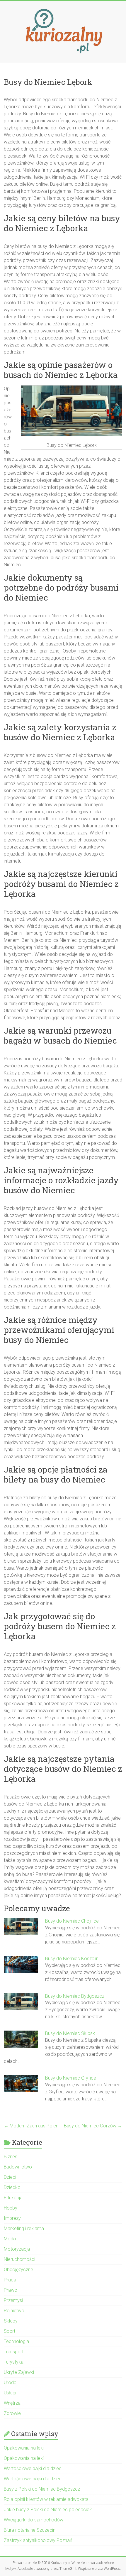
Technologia (16, 2341)
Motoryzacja (17, 2249)
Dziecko (12, 2187)
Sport (10, 2331)
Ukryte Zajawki (19, 2372)
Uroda (10, 2383)
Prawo (11, 2290)
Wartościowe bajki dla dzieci (33, 2468)
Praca (10, 2280)
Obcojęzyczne (18, 2270)
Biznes (11, 2157)
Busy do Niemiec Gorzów (93, 2126)
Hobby (11, 2208)
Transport (14, 2352)
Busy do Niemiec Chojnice (72, 1921)
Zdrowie (12, 2413)
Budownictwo (18, 2167)
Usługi (10, 2393)
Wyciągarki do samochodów (34, 2520)
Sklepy (11, 2321)
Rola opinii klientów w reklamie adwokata (46, 2499)
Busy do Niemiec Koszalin (72, 1959)
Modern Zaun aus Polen (31, 2126)
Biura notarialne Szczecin (30, 2530)
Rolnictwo (14, 2311)
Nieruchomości (19, 2259)
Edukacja (13, 2198)
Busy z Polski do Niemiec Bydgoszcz (42, 2489)
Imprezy (12, 2218)
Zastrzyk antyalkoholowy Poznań (38, 2540)
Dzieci (10, 2177)
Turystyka (14, 2362)
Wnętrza (12, 2403)
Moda (10, 2239)
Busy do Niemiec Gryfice (71, 2078)
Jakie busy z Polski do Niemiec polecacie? (48, 2510)
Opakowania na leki (24, 2448)
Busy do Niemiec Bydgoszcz (75, 1996)
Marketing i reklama (24, 2228)
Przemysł (13, 2300)
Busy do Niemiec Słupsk (70, 2033)
